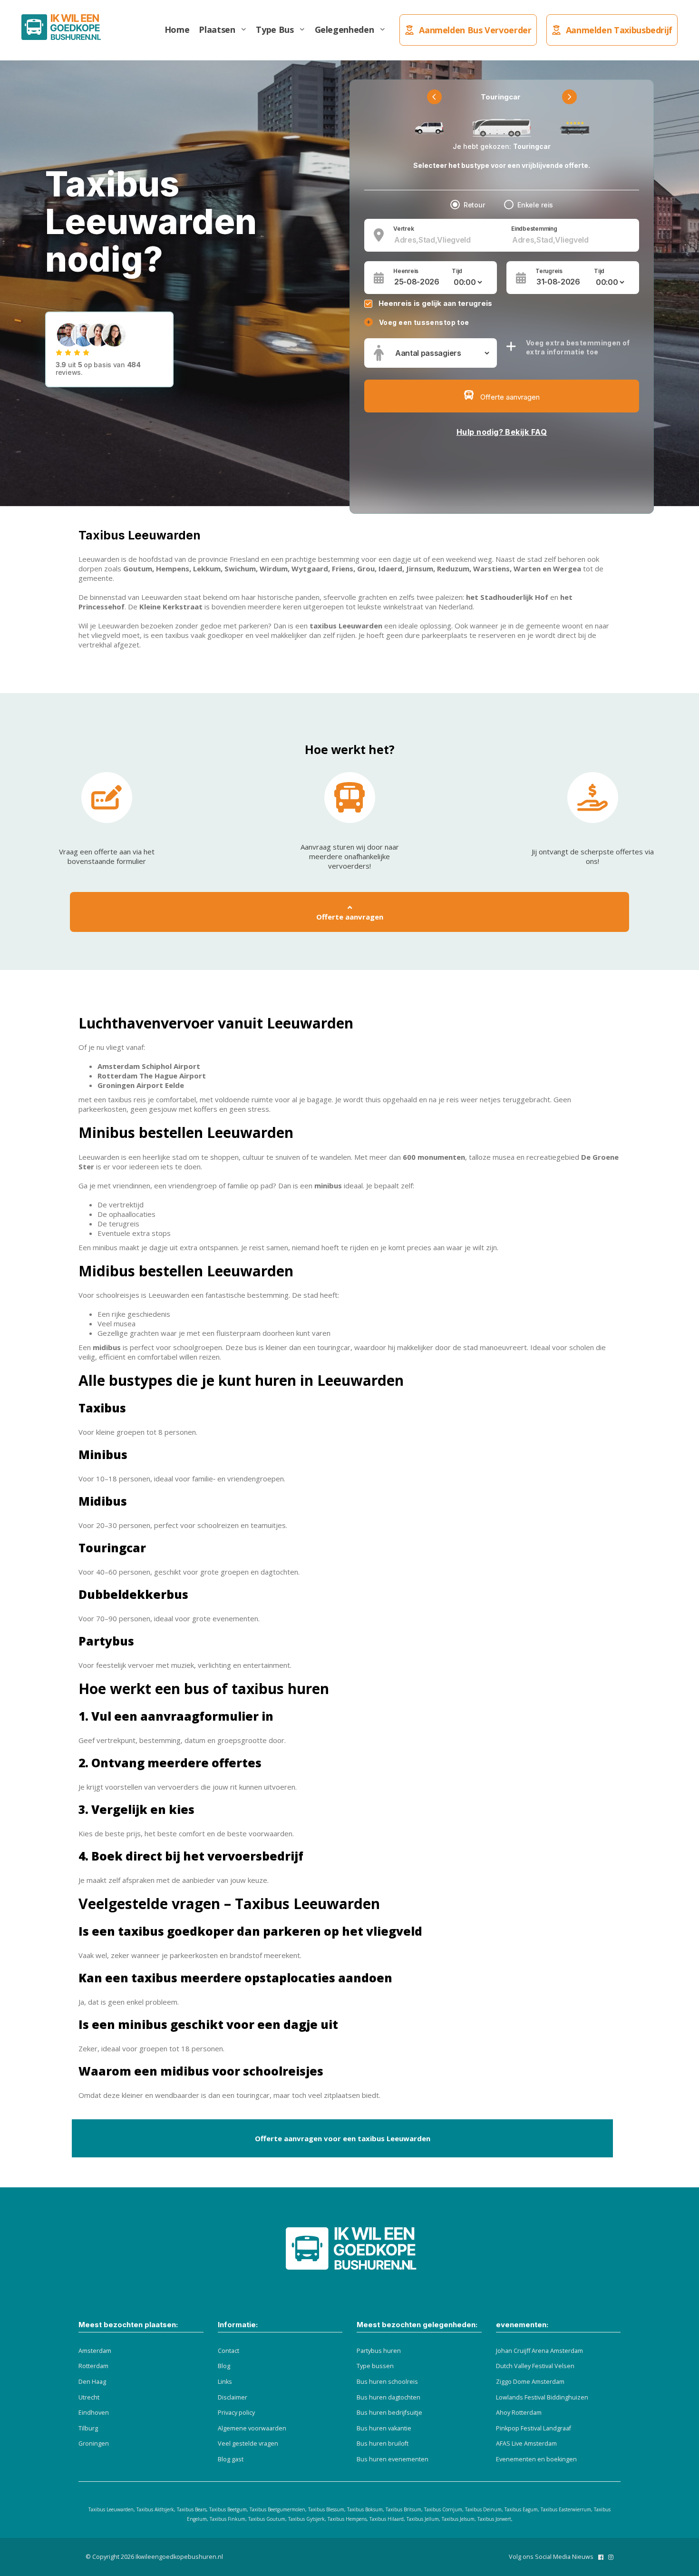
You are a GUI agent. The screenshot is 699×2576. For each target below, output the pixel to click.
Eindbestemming (534, 229)
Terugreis (549, 271)
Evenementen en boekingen (536, 2459)
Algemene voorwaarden (252, 2428)
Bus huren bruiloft (383, 2444)
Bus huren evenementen (393, 2459)
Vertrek (403, 229)
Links (225, 2382)
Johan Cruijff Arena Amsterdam (539, 2351)
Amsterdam (95, 2351)
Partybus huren (379, 2351)
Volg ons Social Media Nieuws (551, 2557)
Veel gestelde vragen (248, 2444)
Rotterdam (93, 2366)
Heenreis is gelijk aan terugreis (435, 303)
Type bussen (375, 2366)
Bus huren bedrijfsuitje (389, 2413)
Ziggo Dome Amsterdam (530, 2382)
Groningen (94, 2444)
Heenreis (406, 271)
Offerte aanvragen (350, 917)
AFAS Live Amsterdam (526, 2444)
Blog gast (231, 2459)
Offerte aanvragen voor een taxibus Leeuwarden (343, 2138)
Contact (228, 2351)
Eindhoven (94, 2413)
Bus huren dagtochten (388, 2397)
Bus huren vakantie (384, 2428)
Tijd (457, 271)
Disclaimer (233, 2397)
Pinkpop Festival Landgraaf (534, 2428)
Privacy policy (236, 2413)
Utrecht (89, 2397)
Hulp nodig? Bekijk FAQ (502, 432)
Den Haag (92, 2382)
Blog (224, 2366)
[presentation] (434, 97)
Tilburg (88, 2428)
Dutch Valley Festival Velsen (535, 2366)
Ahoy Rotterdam (519, 2413)
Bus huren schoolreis (387, 2382)
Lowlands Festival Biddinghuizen (542, 2397)
